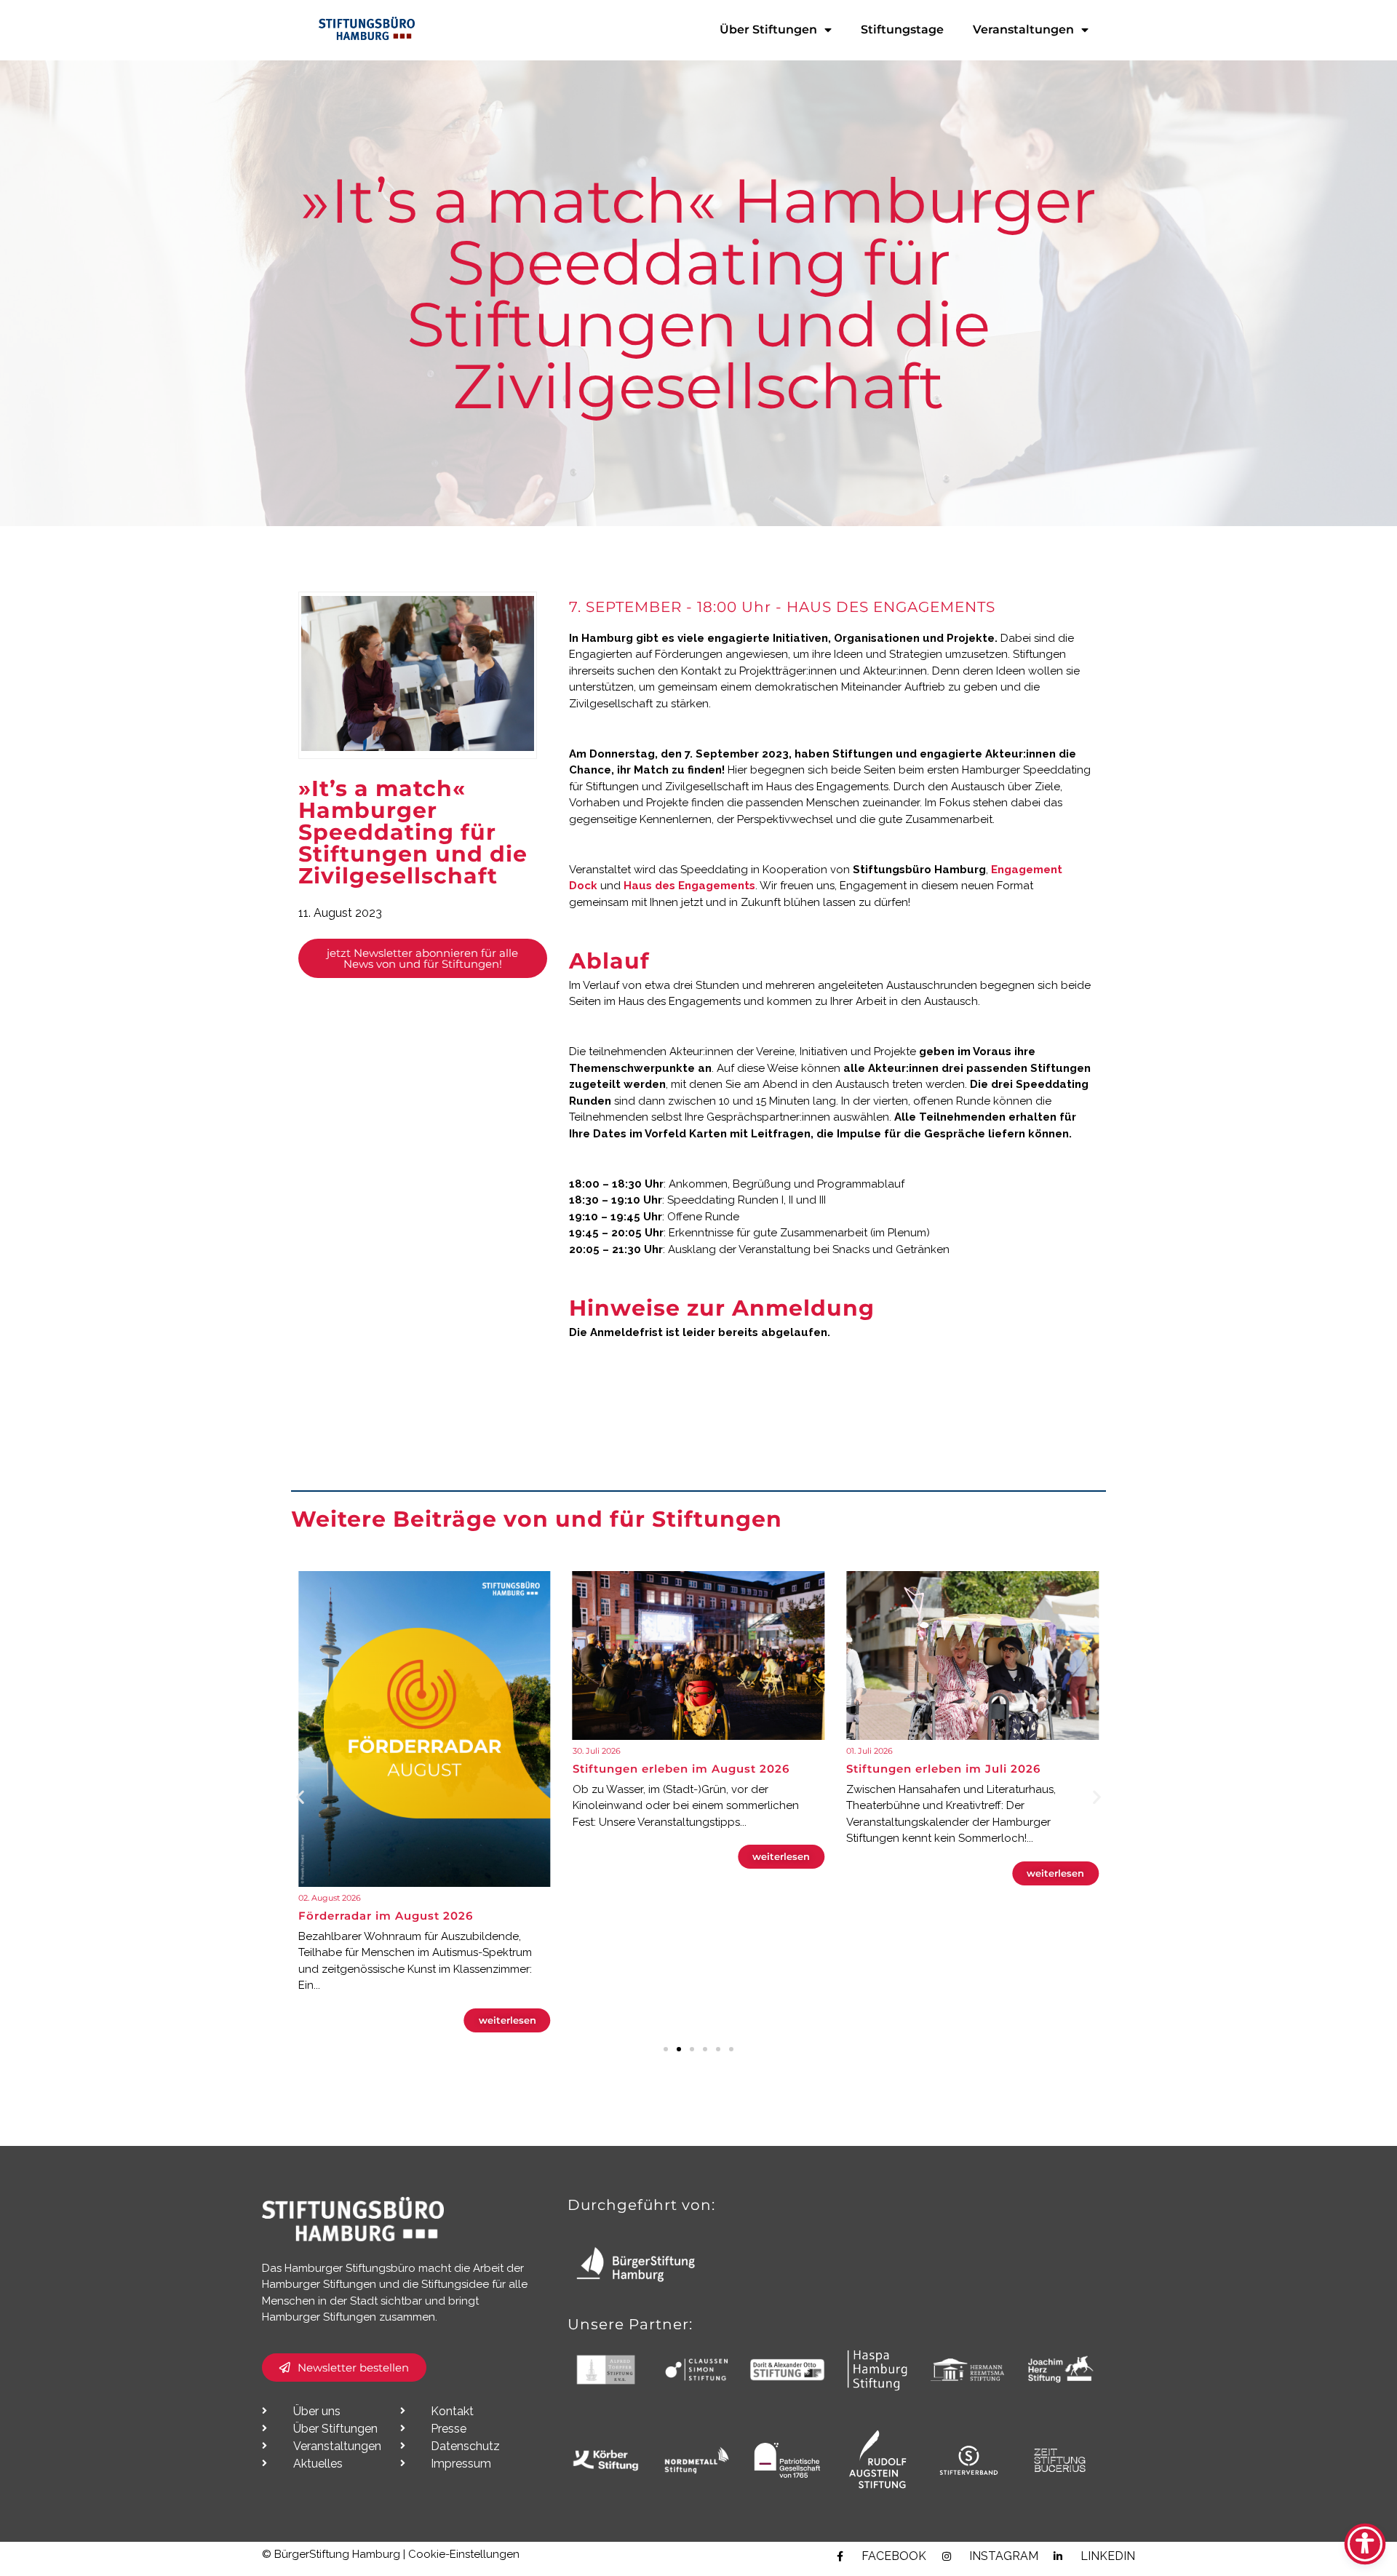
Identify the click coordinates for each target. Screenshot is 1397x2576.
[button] (300, 1797)
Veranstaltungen (1023, 29)
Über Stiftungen (768, 29)
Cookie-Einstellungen (464, 2554)
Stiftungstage (902, 29)
